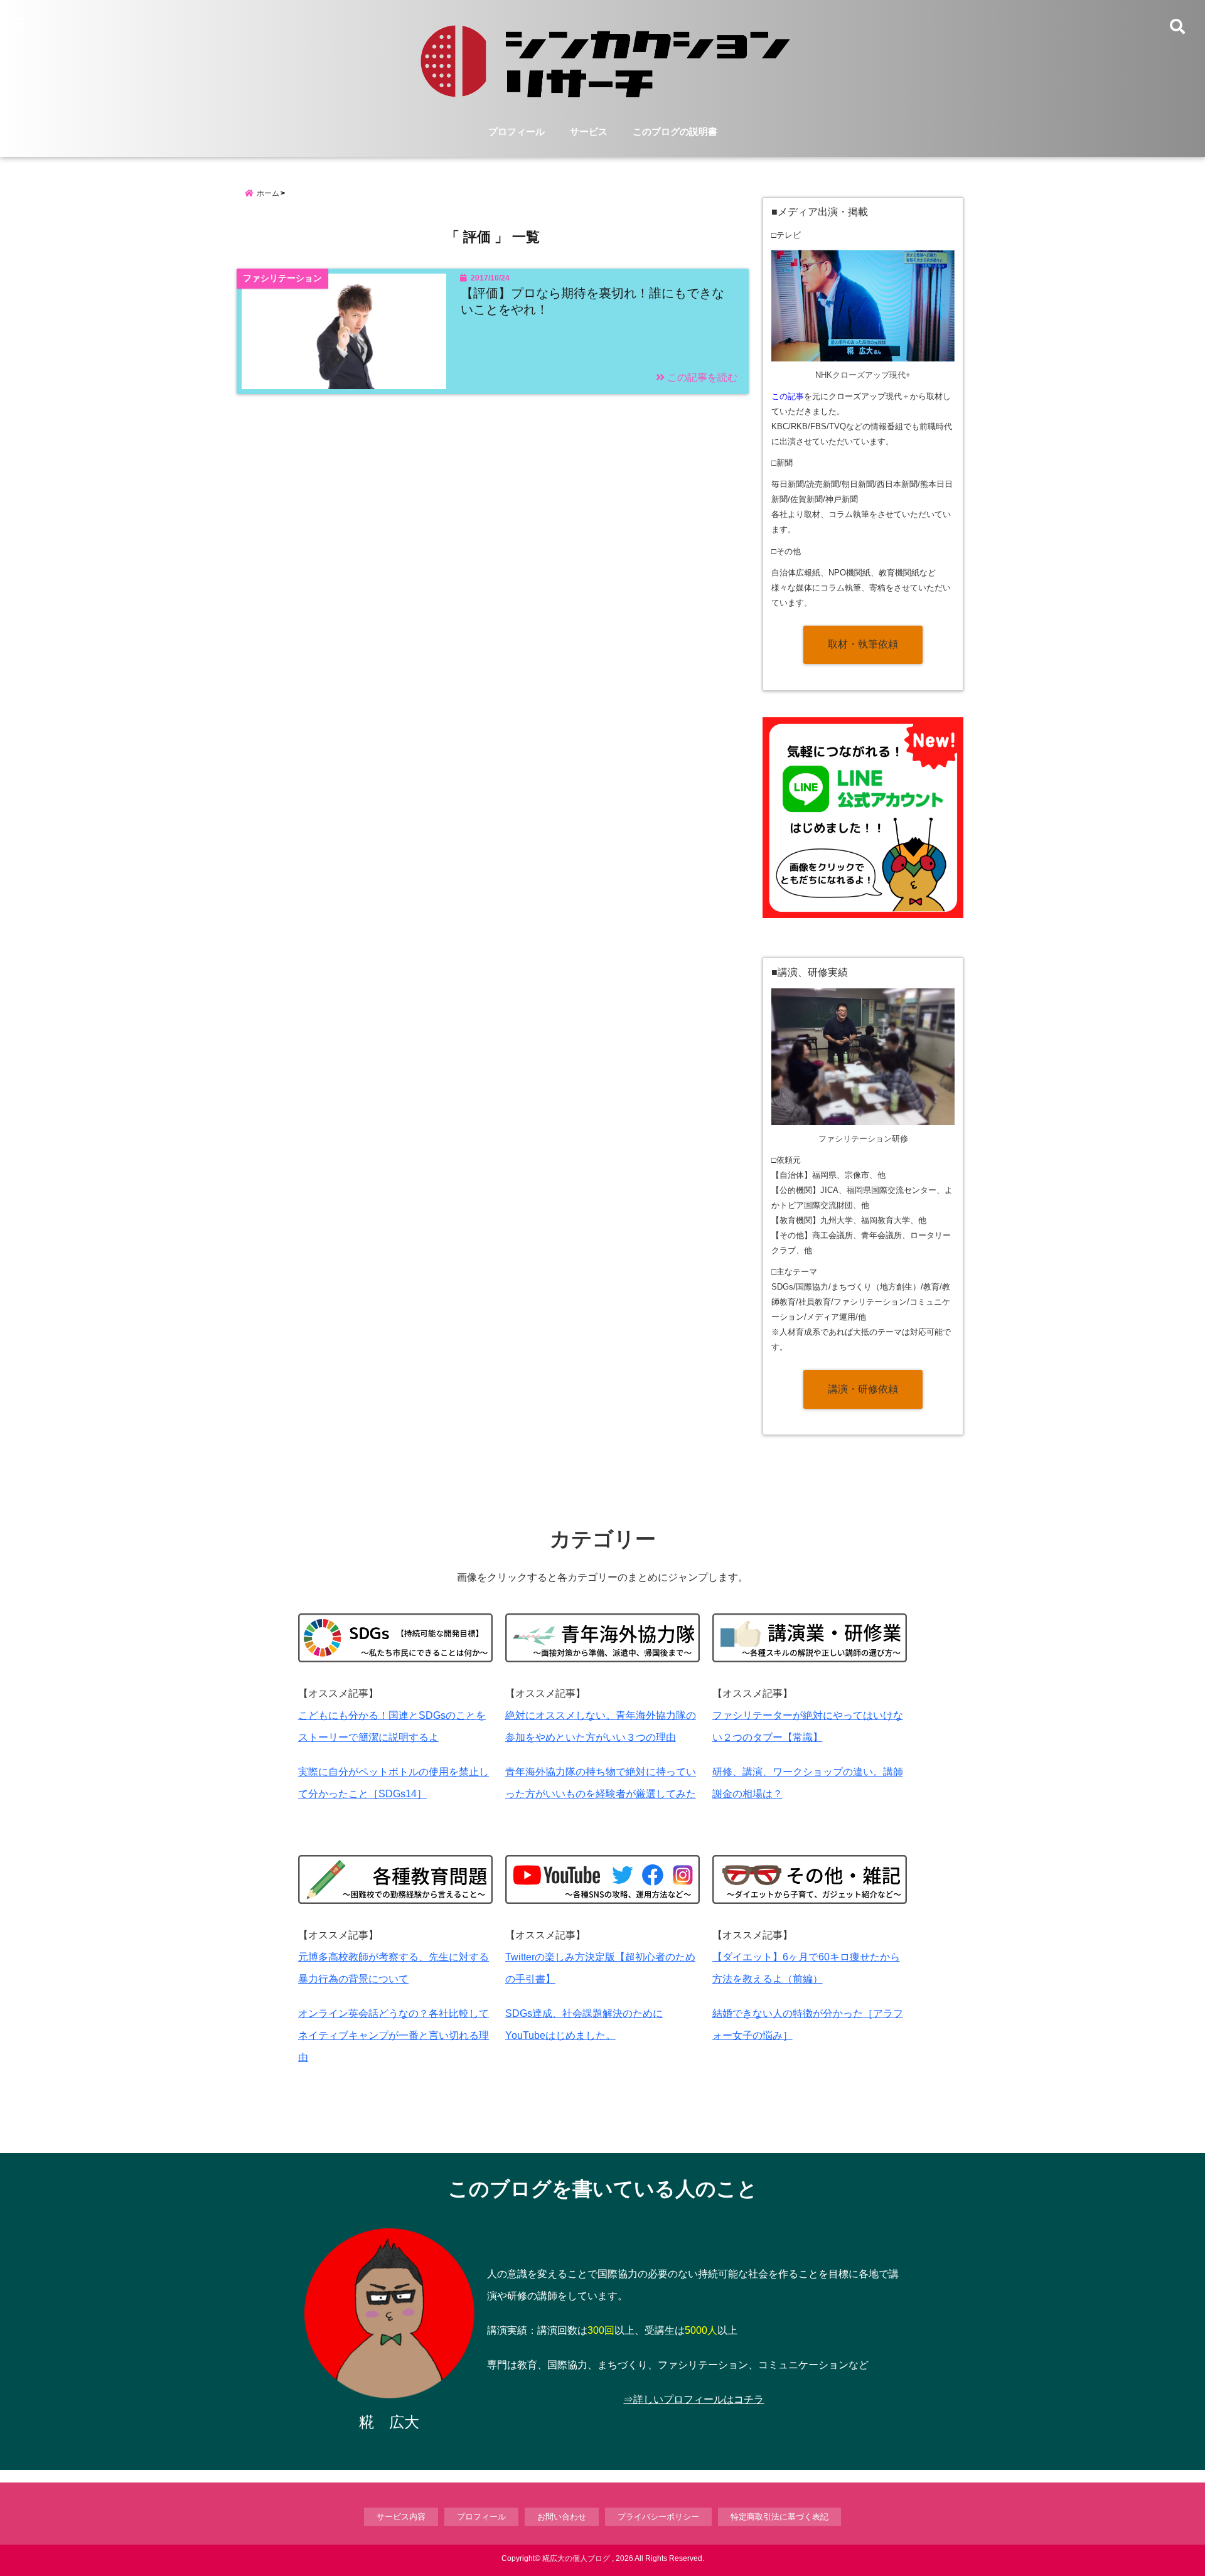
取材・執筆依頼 (863, 644)
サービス (589, 131)
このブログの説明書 (675, 131)
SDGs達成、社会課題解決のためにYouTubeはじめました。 (584, 2024)
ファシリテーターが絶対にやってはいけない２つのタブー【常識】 (808, 1726)
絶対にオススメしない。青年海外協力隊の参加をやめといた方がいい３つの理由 (601, 1726)
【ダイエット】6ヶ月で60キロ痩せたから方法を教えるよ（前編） (806, 1968)
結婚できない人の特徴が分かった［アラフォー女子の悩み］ (808, 2024)
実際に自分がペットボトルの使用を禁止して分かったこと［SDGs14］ (394, 1783)
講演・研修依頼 (863, 1389)
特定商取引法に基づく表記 (779, 2517)
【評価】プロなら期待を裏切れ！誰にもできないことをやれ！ (592, 301)
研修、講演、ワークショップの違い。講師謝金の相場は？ (808, 1783)
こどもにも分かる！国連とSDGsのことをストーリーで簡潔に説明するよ (392, 1726)
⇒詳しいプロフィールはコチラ (694, 2399)
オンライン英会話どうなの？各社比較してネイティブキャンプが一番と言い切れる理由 (394, 2035)
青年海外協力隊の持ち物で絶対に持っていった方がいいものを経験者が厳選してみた (601, 1783)
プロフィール (517, 131)
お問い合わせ (562, 2517)
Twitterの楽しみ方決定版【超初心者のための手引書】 (600, 1968)
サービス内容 (401, 2517)
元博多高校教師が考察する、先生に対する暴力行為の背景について (394, 1968)
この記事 (788, 396)
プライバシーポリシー (658, 2517)
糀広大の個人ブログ (576, 2558)
